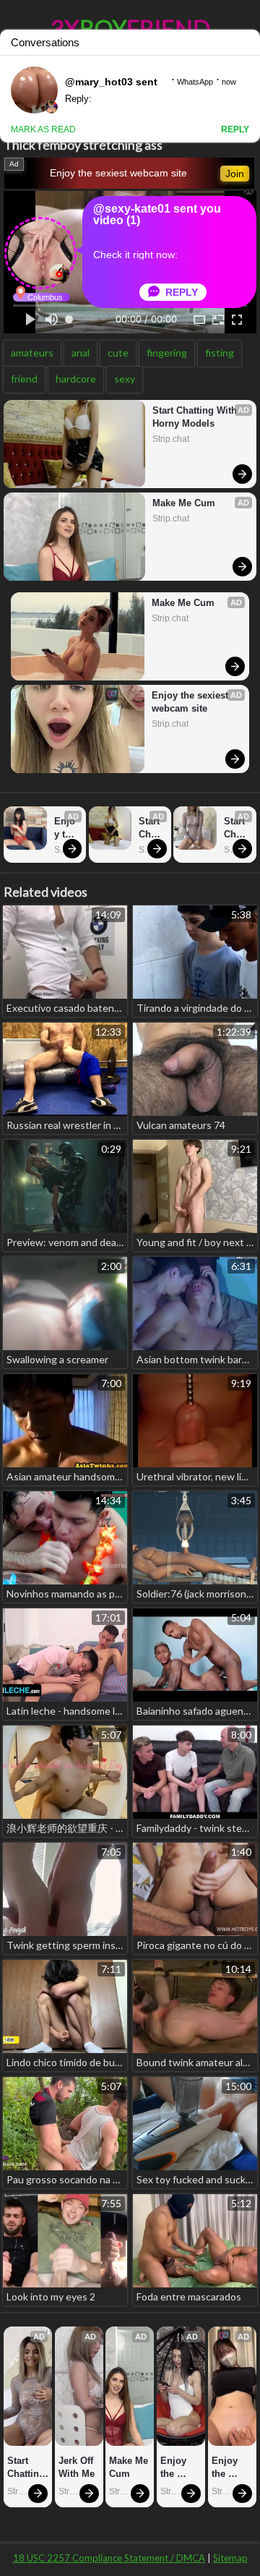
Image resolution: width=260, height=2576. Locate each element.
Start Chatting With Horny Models (196, 417)
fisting (220, 353)
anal (81, 353)
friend (24, 379)
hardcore (76, 379)
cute (118, 353)
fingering (167, 353)
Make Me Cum (184, 503)
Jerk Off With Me (77, 2467)
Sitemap (230, 2558)
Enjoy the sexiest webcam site (118, 173)
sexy (125, 379)
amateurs (32, 353)
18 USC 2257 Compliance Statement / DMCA (109, 2558)
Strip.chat (171, 439)
